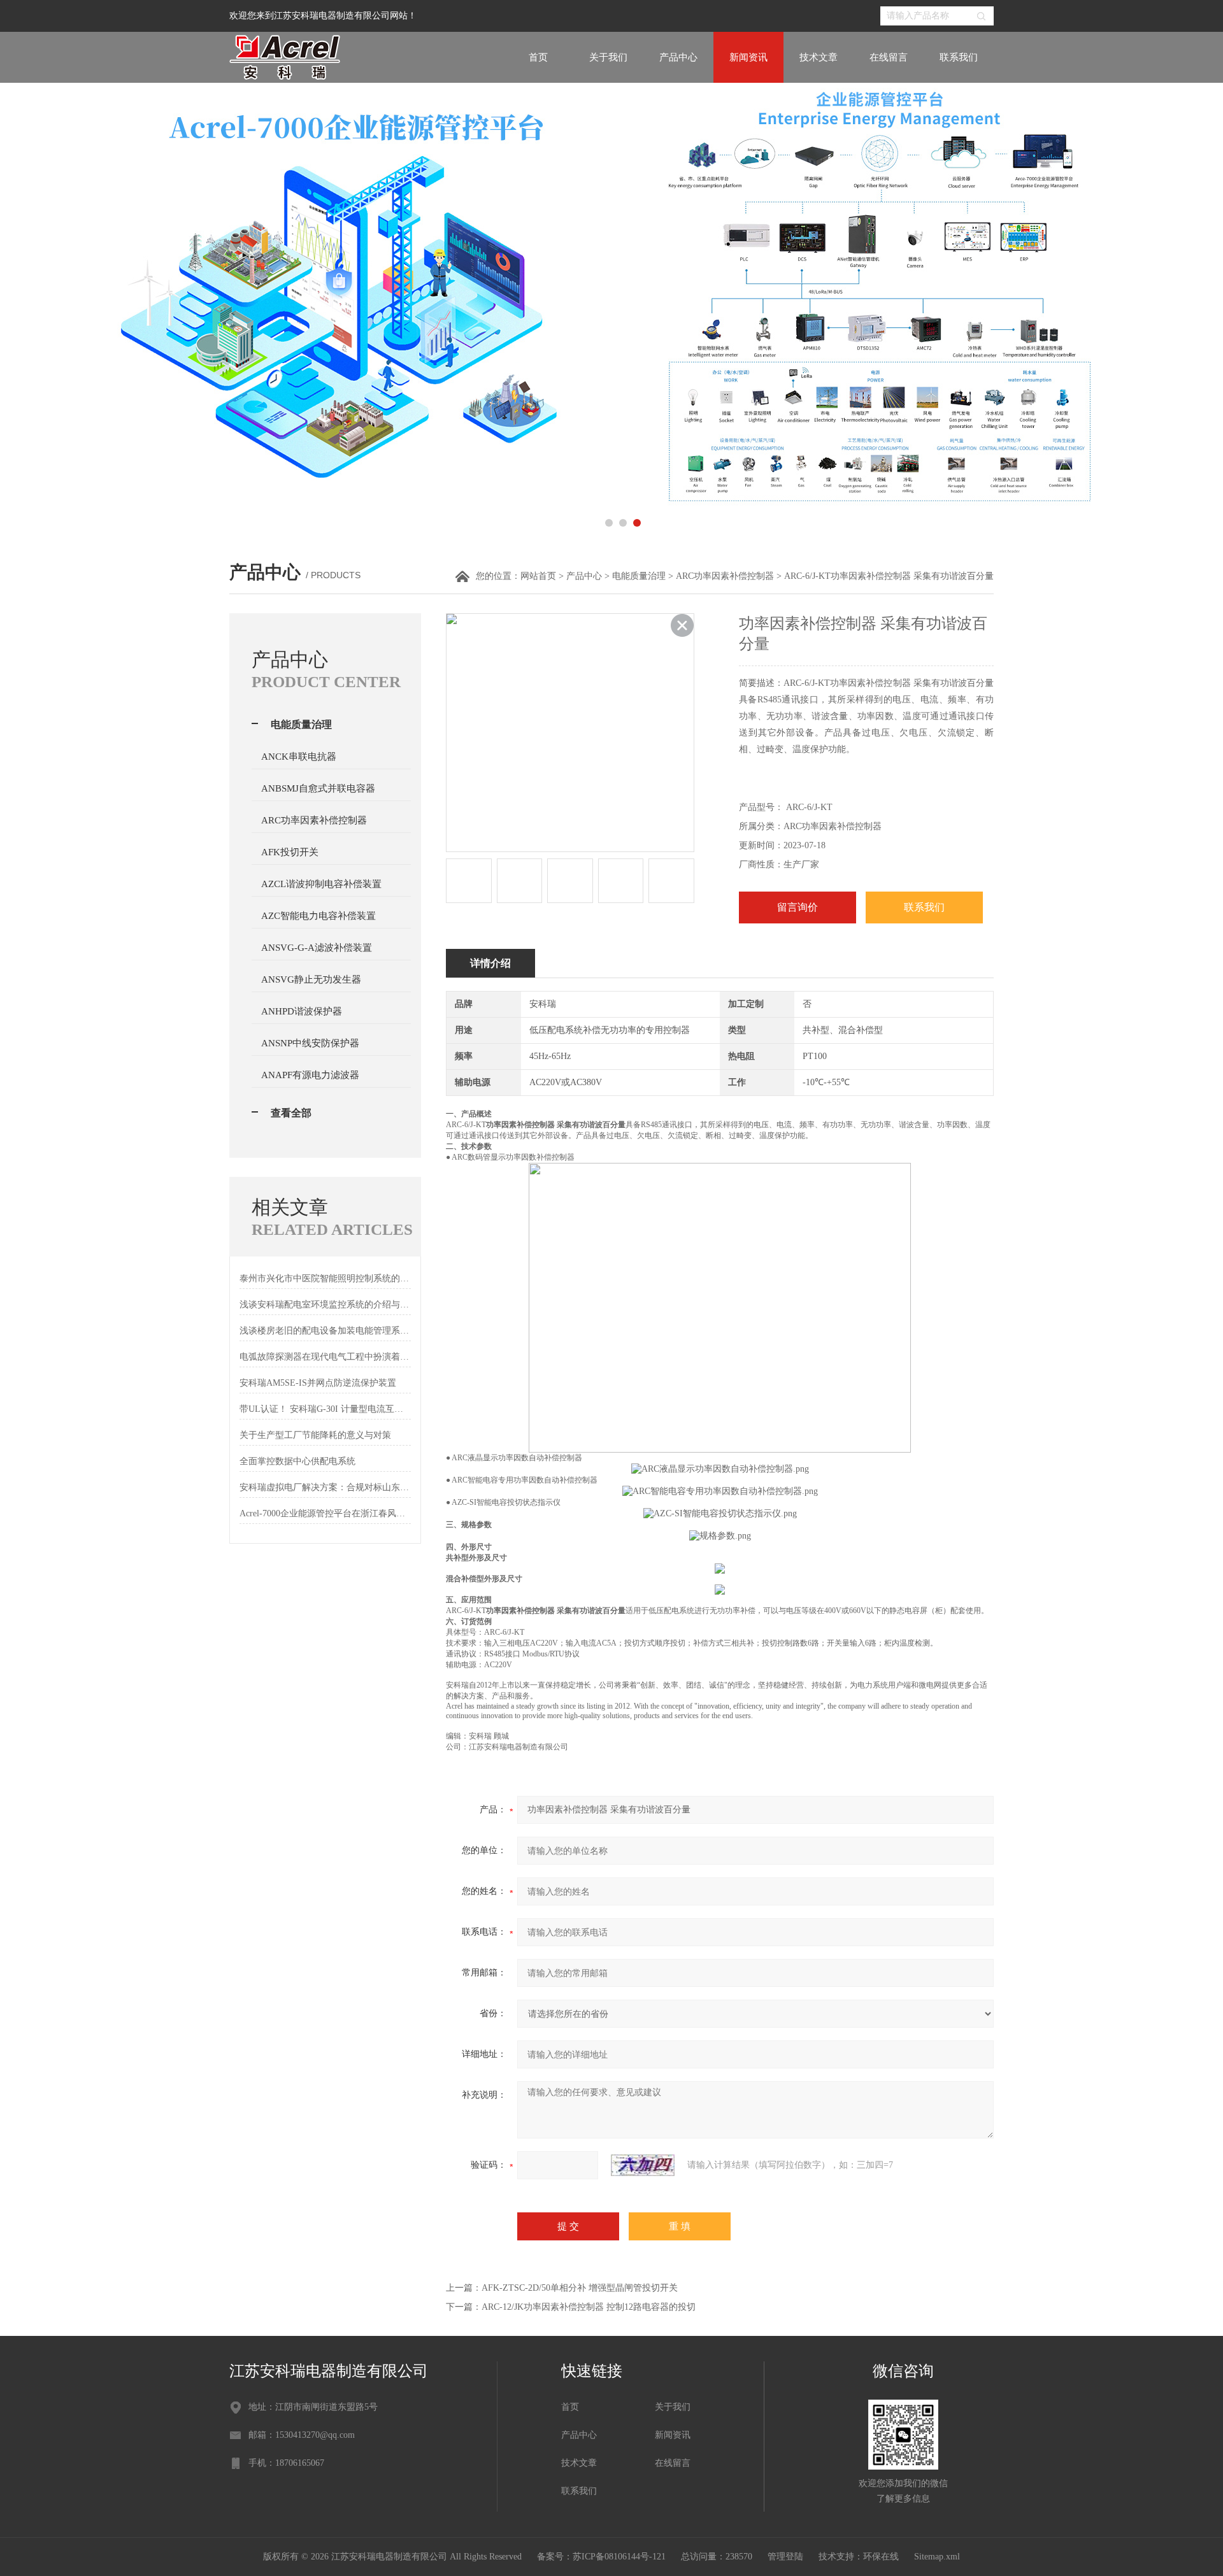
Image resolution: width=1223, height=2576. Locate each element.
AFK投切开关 (290, 852)
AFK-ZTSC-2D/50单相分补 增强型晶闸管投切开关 (580, 2288)
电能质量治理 (639, 576)
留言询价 (797, 907)
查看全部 (291, 1113)
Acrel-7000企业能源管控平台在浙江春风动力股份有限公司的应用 (325, 1513)
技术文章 (819, 57)
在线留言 (889, 57)
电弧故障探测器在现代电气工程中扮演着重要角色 (325, 1357)
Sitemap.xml (937, 2557)
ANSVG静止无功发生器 (311, 979)
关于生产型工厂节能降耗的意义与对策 (315, 1435)
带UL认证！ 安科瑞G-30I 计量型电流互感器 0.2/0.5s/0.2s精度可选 (325, 1409)
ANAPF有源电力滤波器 (310, 1075)
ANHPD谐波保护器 (302, 1011)
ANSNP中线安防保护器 (310, 1043)
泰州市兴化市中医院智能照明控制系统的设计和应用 (325, 1278)
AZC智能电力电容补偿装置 (318, 916)
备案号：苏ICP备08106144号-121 (601, 2557)
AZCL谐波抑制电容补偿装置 (321, 884)
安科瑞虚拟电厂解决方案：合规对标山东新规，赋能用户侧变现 (325, 1487)
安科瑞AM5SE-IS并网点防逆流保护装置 (318, 1383)
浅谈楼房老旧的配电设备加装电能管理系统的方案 (325, 1331)
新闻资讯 (748, 57)
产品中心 (678, 57)
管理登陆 (785, 2557)
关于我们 (608, 57)
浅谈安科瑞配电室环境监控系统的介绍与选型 (325, 1305)
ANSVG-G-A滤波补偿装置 (317, 948)
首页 (538, 57)
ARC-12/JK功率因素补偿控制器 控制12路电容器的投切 (589, 2307)
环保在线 (881, 2557)
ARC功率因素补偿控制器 (725, 576)
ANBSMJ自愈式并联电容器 (318, 788)
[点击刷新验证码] (643, 2165)
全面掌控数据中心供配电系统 (297, 1461)
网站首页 (538, 576)
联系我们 (959, 57)
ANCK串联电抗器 (299, 757)
